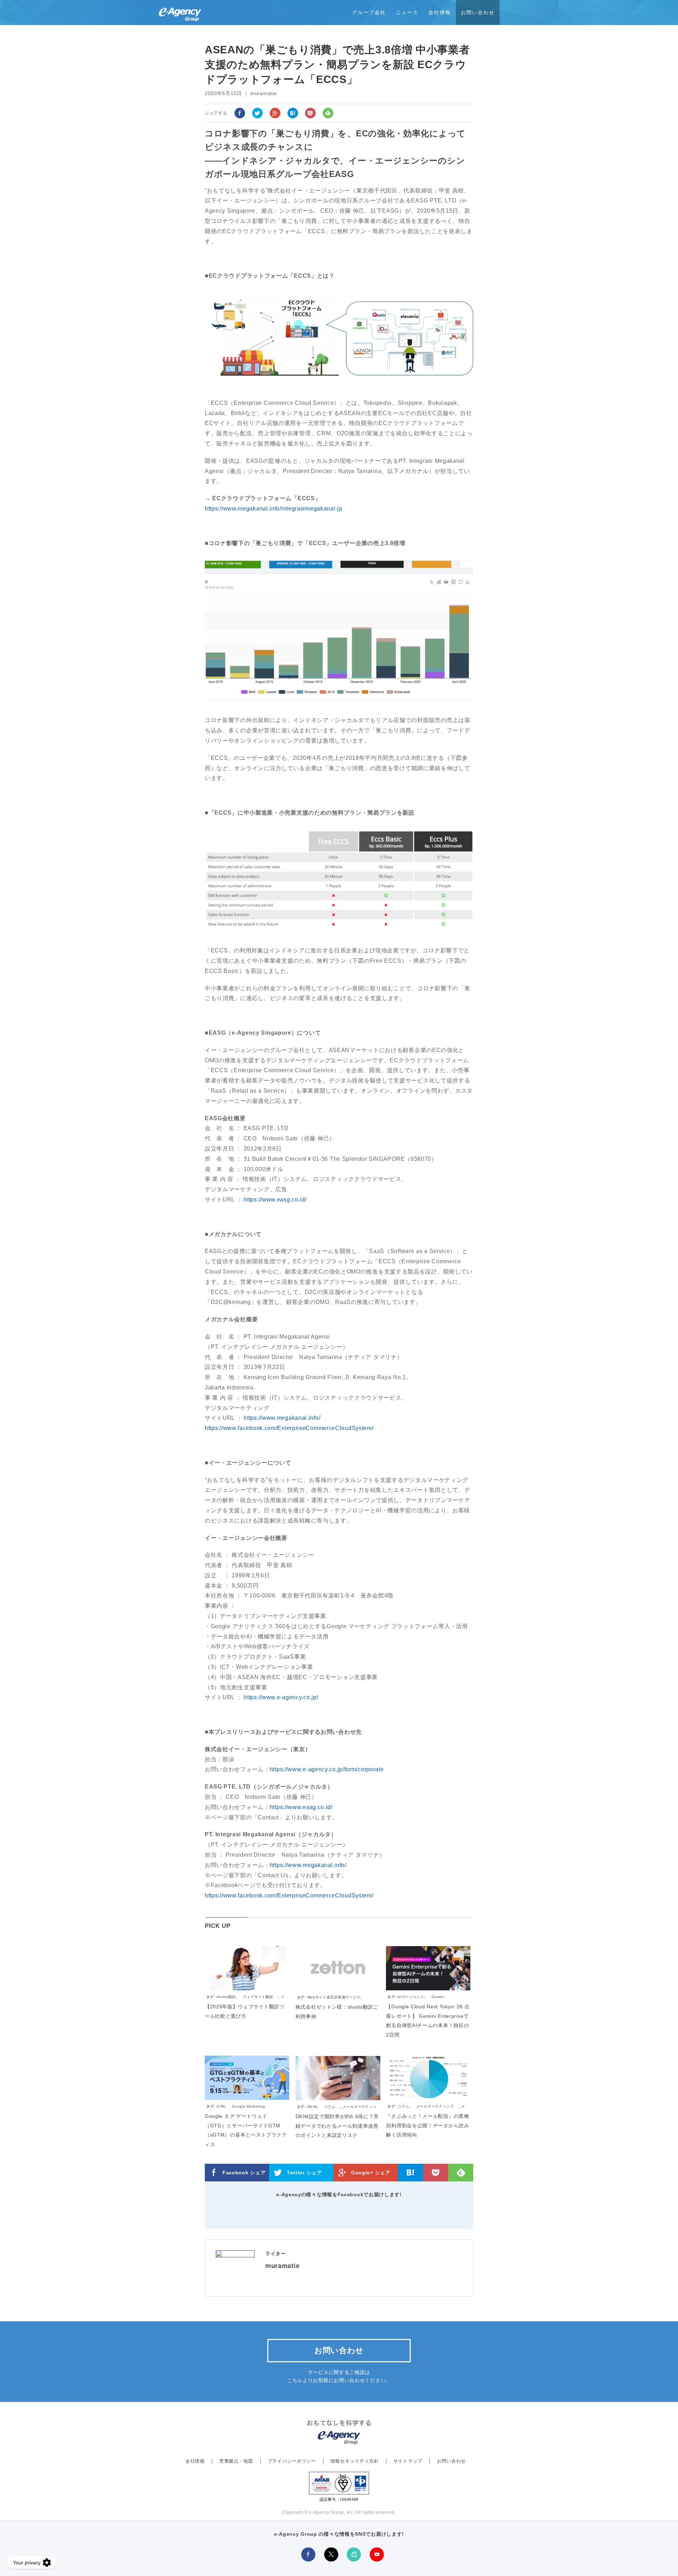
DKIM (312, 2107)
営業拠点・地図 (236, 2461)
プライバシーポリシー (292, 2461)
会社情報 (440, 12)
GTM (221, 2106)
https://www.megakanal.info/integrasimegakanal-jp (274, 509)
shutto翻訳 (226, 1997)
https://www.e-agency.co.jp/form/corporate (327, 1769)
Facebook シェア (244, 2173)
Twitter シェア (304, 2173)
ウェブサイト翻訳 (258, 1997)
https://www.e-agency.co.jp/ (281, 1697)
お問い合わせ (478, 12)
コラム (330, 2107)
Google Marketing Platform (236, 2110)
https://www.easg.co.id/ (275, 1200)
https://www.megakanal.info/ (282, 1418)
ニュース (407, 12)
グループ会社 (369, 12)
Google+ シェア (371, 2173)
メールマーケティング (435, 2106)
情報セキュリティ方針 (355, 2461)
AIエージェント (411, 1997)
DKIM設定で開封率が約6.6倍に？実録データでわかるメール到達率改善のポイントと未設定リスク (337, 2126)
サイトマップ (408, 2461)
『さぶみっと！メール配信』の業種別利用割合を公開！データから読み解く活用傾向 (427, 2125)
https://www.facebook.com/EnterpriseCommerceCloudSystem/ (289, 1428)
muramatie (282, 2266)
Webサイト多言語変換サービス (334, 1997)
